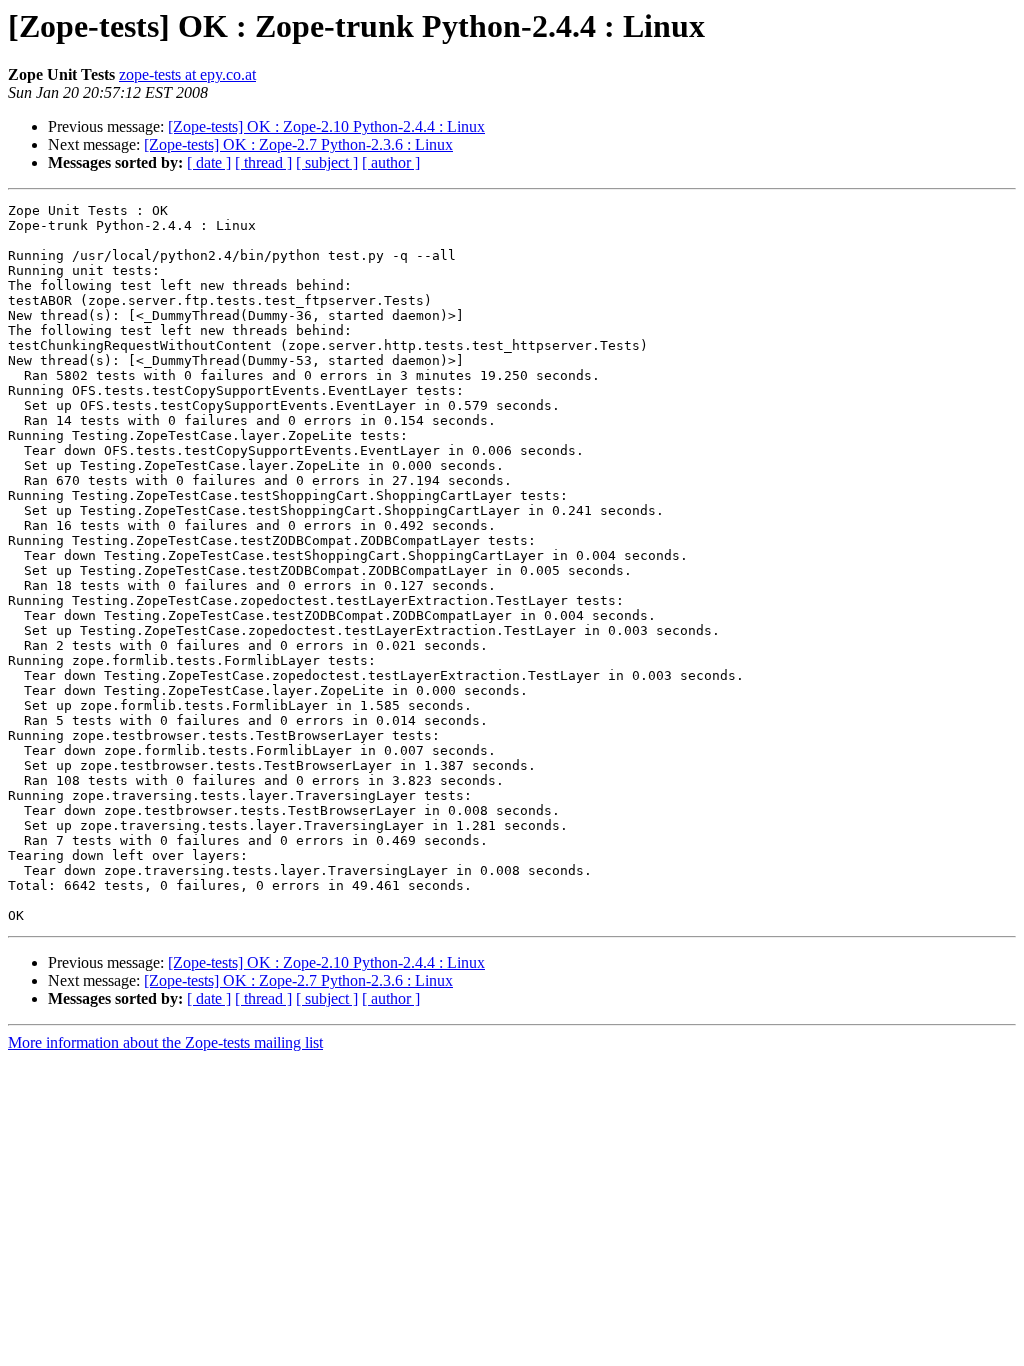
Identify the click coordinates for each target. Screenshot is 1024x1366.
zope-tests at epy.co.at (187, 74)
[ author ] (391, 162)
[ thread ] (263, 162)
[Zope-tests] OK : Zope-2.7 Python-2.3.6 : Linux (298, 144)
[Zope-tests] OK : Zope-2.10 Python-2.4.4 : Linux (326, 126)
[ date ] (209, 162)
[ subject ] (327, 162)
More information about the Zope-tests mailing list (165, 1042)
